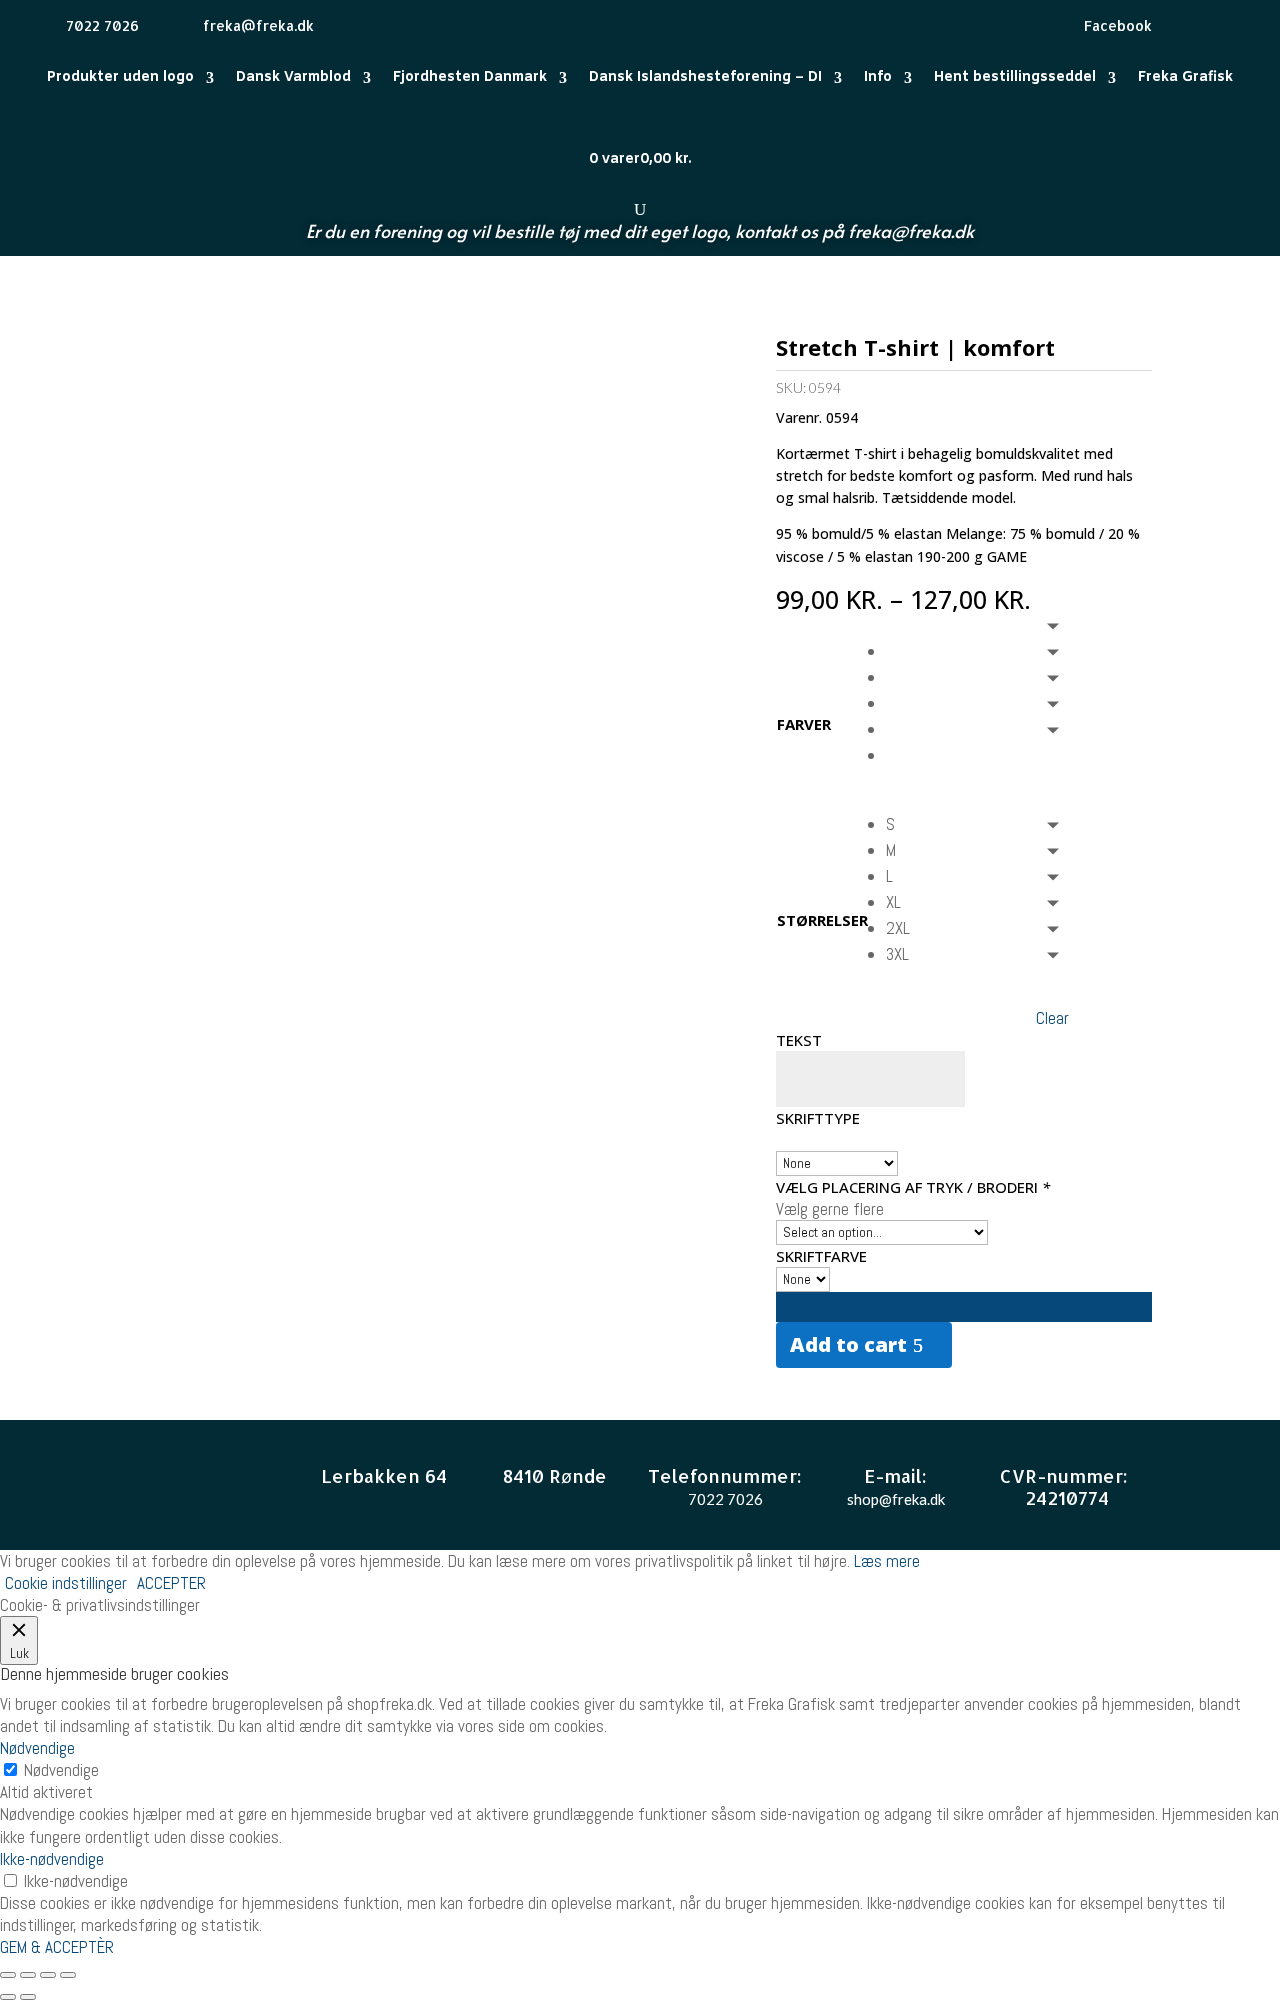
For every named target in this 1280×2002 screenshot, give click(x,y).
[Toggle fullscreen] (48, 1975)
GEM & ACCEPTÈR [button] (57, 1947)
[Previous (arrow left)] (8, 1997)
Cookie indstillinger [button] (66, 1583)
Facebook (1118, 25)
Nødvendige (61, 1770)
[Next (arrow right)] (28, 1997)
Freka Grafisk (1185, 77)
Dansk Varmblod (293, 77)
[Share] (28, 1975)
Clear (1052, 1018)
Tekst (799, 1040)
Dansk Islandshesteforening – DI (705, 77)
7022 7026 (725, 1499)
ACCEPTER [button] (171, 1583)
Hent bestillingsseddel (1015, 77)
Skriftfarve (821, 1256)
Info (878, 77)
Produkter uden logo (120, 77)
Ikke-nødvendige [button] (52, 1859)
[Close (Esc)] (8, 1975)
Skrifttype (818, 1118)
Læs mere (887, 1561)
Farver (804, 724)
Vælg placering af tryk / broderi (913, 1187)
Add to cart (848, 1344)
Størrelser (822, 920)
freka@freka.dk (911, 230)
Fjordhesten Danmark (470, 77)
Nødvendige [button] (37, 1748)
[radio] (977, 651)
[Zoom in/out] (68, 1975)
